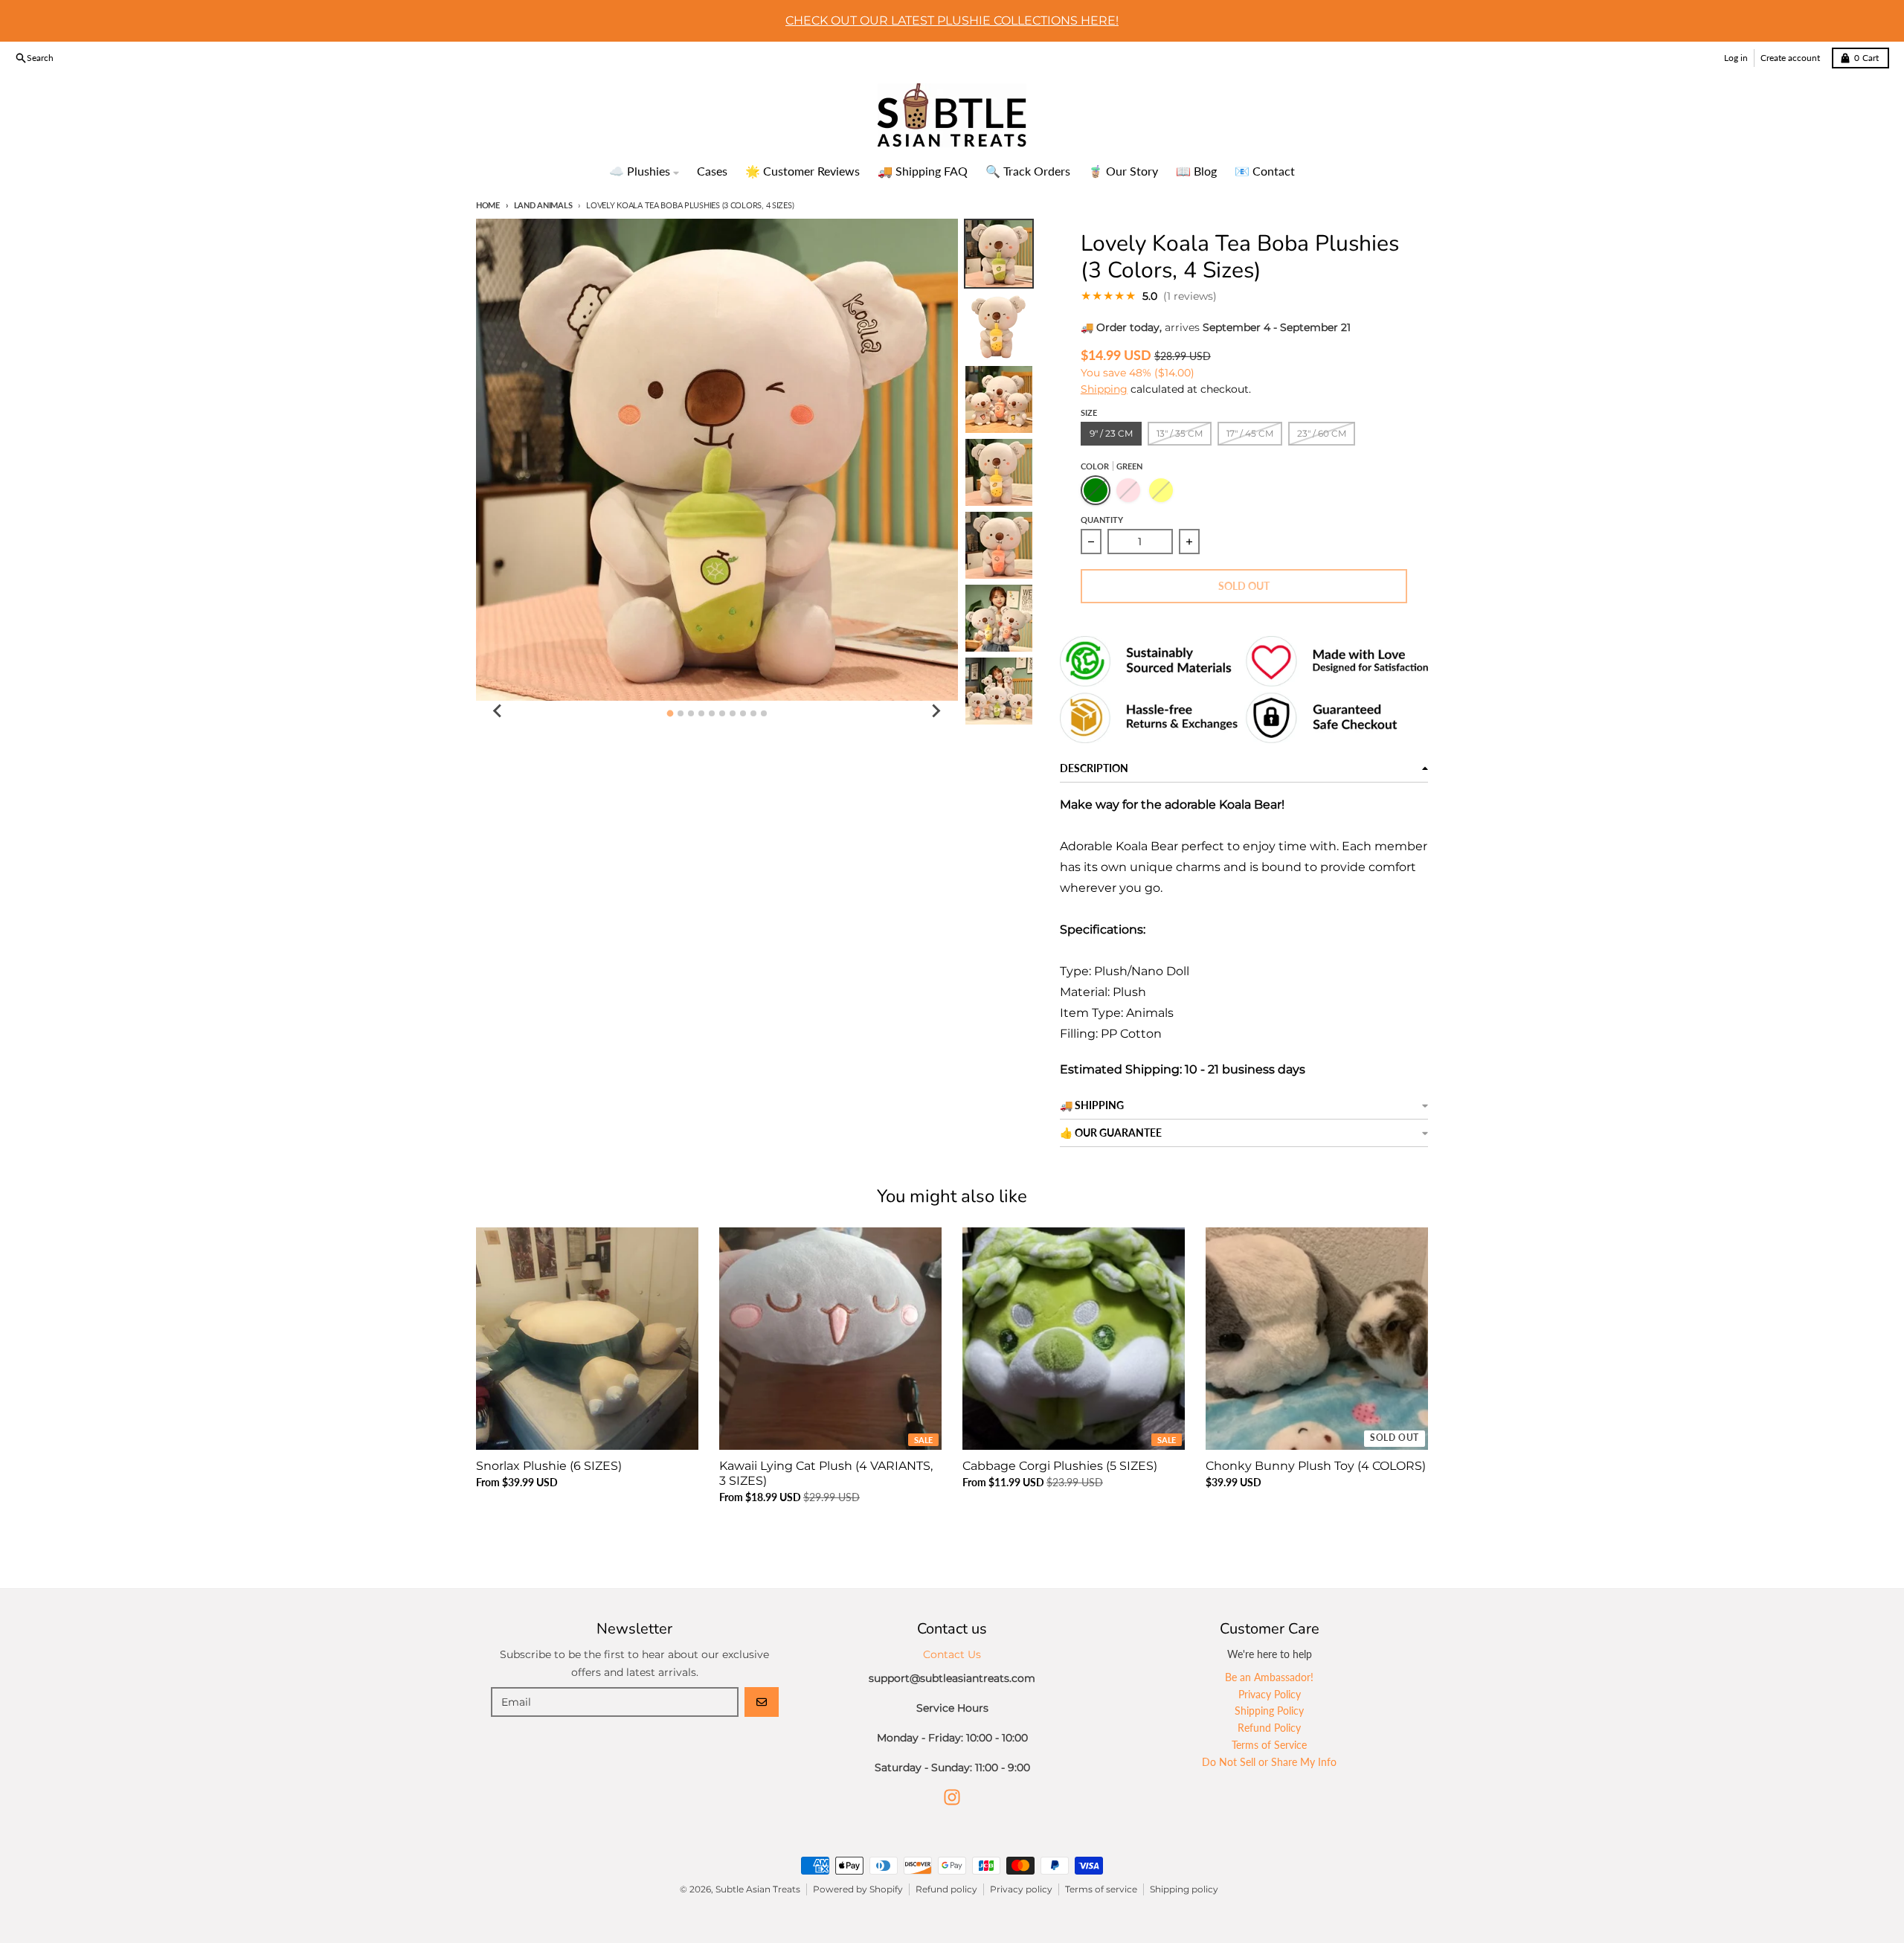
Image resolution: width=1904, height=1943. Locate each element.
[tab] (670, 713)
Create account (1790, 58)
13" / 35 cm (1180, 433)
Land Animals (543, 205)
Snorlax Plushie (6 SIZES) (549, 1466)
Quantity (1102, 520)
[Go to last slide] (498, 711)
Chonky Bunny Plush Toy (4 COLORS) (1316, 1466)
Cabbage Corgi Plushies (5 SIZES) (1060, 1466)
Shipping (1104, 389)
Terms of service (1101, 1889)
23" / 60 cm (1322, 433)
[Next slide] (936, 711)
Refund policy (946, 1889)
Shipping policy (1184, 1889)
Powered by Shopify (858, 1889)
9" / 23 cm (1111, 433)
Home (488, 205)
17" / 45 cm (1250, 433)
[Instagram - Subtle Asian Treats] (952, 1797)
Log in (1736, 58)
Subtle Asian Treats (758, 1889)
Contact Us (952, 1654)
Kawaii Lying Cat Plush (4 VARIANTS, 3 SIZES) (826, 1473)
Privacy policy (1021, 1889)
